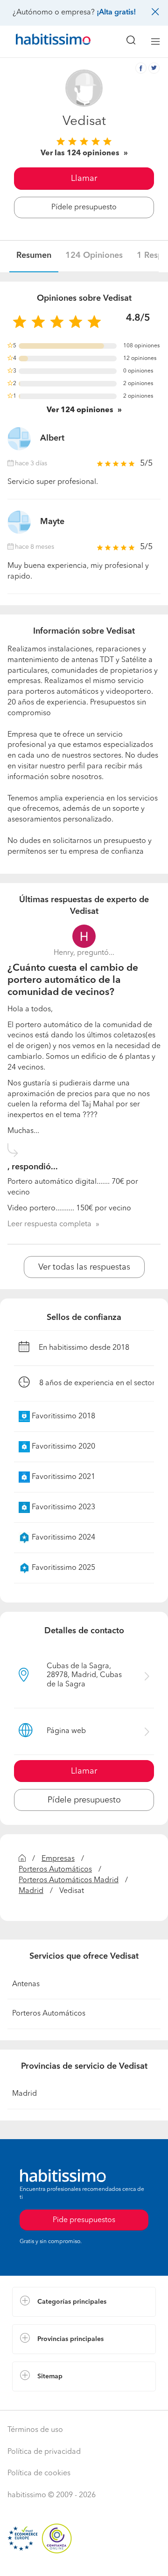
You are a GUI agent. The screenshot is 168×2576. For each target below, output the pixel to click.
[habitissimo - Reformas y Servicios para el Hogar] (42, 41)
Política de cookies (39, 2473)
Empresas (58, 1859)
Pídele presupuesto (84, 207)
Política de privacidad (44, 2452)
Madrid (31, 1891)
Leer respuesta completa (49, 1224)
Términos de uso (35, 2430)
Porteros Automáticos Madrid (69, 1880)
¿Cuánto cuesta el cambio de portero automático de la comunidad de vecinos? (73, 981)
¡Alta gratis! (116, 13)
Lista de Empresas (43, 2401)
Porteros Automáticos (55, 1870)
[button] (84, 2302)
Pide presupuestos (84, 2560)
